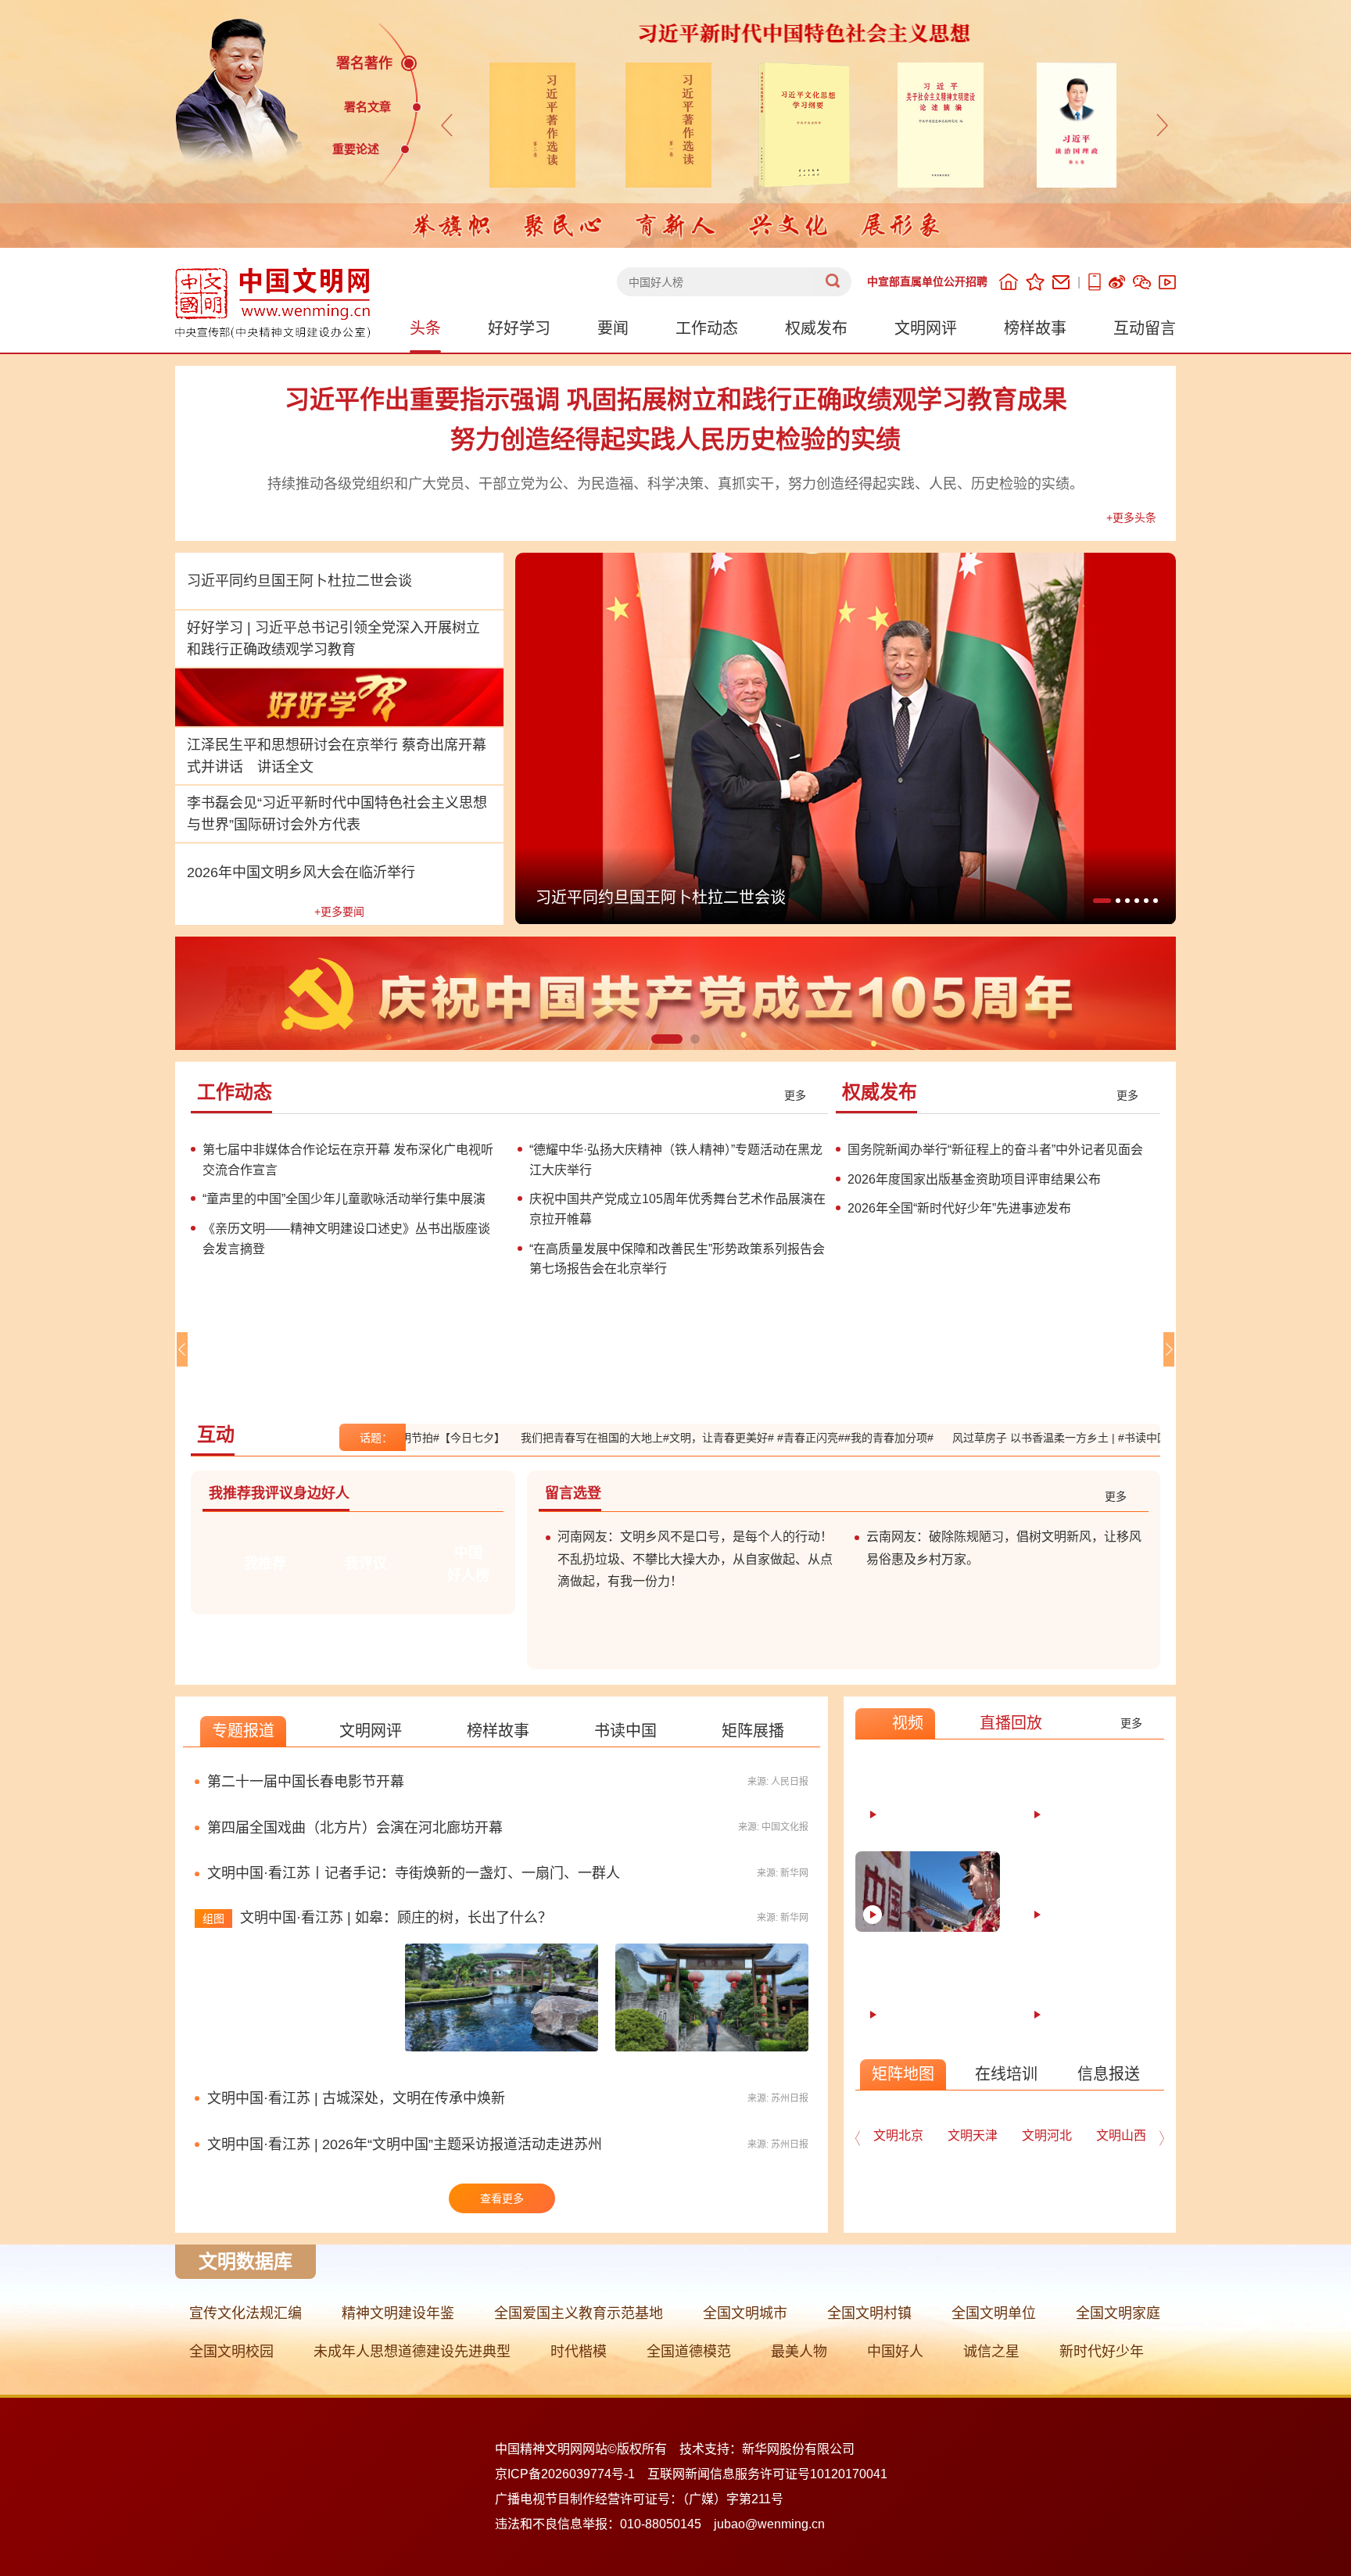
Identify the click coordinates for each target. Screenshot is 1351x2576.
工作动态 (707, 328)
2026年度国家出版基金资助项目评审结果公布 (974, 1179)
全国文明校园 (231, 2352)
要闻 (613, 328)
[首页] (1009, 282)
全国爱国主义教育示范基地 (579, 2313)
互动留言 (1145, 328)
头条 (425, 328)
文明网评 (926, 328)
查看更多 (502, 2198)
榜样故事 (1035, 328)
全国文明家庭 (1118, 2313)
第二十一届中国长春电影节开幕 (306, 1782)
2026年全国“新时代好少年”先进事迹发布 (959, 1208)
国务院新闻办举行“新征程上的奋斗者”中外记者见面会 (995, 1150)
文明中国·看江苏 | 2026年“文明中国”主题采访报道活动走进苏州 (405, 2144)
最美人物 (799, 2352)
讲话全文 (285, 767)
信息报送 (1109, 2074)
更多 (795, 1095)
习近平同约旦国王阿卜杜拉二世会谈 (299, 581)
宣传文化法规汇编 (245, 2313)
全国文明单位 (994, 2313)
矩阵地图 (903, 2074)
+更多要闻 (339, 912)
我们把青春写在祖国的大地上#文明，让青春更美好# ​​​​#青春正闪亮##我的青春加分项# (658, 1438)
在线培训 (1006, 2074)
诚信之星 (991, 2352)
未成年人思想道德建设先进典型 (412, 2352)
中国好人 (895, 2352)
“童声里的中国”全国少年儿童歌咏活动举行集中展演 (344, 1199)
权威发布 (816, 328)
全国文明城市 (745, 2313)
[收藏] (1035, 282)
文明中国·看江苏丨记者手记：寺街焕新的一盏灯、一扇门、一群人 (414, 1873)
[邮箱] (1061, 282)
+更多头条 (1131, 518)
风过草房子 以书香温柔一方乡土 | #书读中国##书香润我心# (1026, 1438)
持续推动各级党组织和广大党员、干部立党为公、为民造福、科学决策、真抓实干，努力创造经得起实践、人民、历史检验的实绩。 (675, 484)
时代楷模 (579, 2352)
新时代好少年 (1102, 2352)
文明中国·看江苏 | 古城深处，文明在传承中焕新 (356, 2098)
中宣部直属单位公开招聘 (927, 281)
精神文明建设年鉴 (398, 2313)
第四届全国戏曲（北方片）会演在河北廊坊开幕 (355, 1828)
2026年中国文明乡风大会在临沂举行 (301, 872)
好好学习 (519, 328)
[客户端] (1095, 282)
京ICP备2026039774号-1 (565, 2474)
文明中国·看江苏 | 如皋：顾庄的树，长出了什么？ (396, 1918)
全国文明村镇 (869, 2313)
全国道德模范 (689, 2352)
